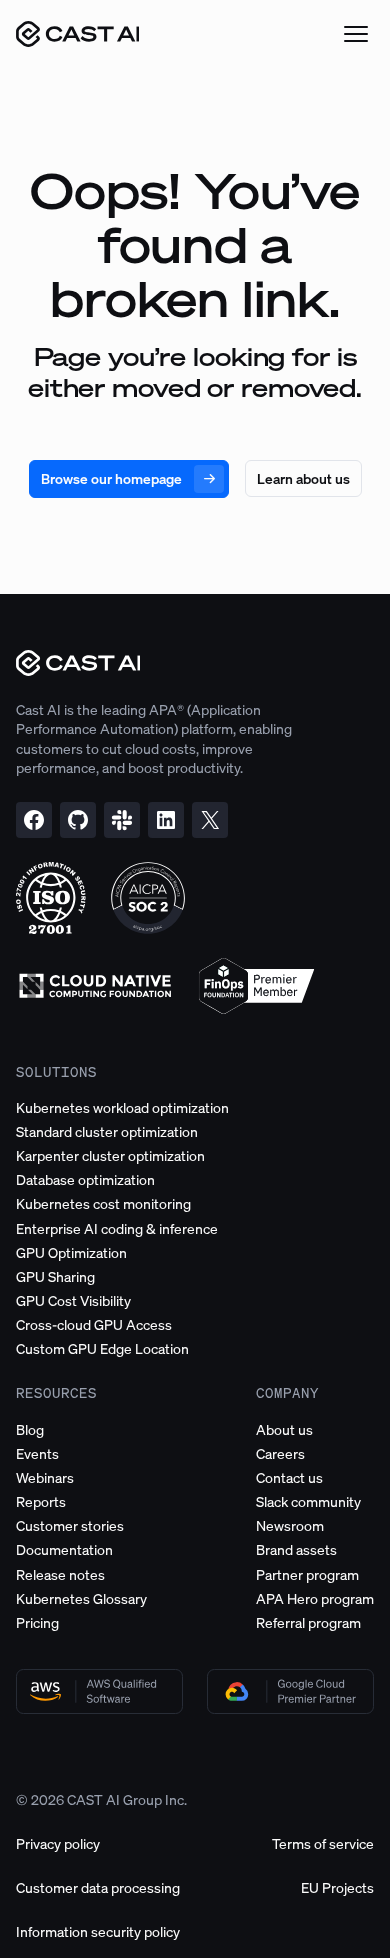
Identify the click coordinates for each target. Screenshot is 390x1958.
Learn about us (303, 478)
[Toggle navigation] (356, 34)
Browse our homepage (111, 478)
